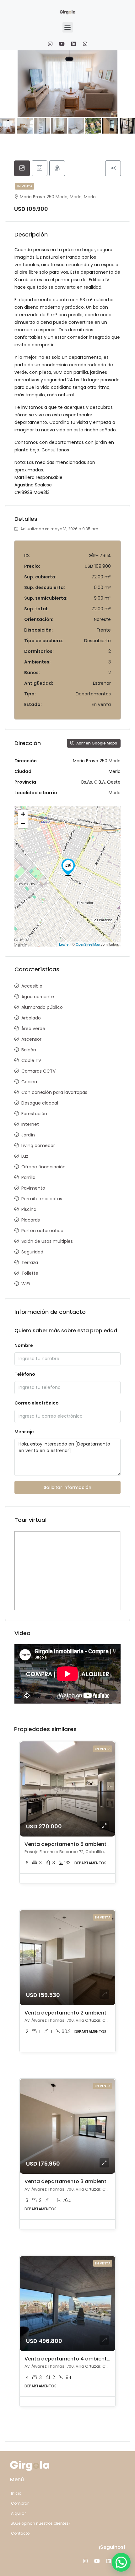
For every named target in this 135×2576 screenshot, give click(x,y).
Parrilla (28, 1177)
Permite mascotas (42, 1199)
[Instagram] (50, 44)
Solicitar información (67, 1487)
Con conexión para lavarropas (54, 1092)
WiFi (26, 1284)
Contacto (20, 2533)
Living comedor (38, 1146)
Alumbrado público (42, 1007)
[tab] (22, 168)
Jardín (28, 1135)
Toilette (30, 1273)
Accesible (32, 986)
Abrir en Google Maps (96, 743)
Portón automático (42, 1231)
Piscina (29, 1209)
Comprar (20, 2503)
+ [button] (23, 814)
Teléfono (25, 1374)
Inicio (16, 2493)
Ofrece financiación (43, 1167)
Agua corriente (38, 997)
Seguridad (32, 1252)
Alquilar (18, 2513)
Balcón (29, 1050)
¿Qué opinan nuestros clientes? (41, 2523)
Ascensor (31, 1039)
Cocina (29, 1082)
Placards (31, 1220)
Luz (25, 1156)
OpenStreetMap (88, 944)
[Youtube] (62, 44)
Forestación (34, 1114)
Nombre (24, 1345)
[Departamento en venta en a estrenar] (68, 867)
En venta (24, 186)
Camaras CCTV (38, 1071)
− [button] (23, 823)
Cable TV (31, 1060)
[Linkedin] (73, 44)
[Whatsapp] (85, 44)
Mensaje (24, 1432)
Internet (30, 1124)
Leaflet (64, 944)
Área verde (33, 1029)
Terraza (30, 1263)
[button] (68, 27)
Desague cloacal (40, 1103)
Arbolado (31, 1018)
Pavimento (33, 1188)
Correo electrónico (37, 1403)
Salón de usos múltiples (47, 1241)
